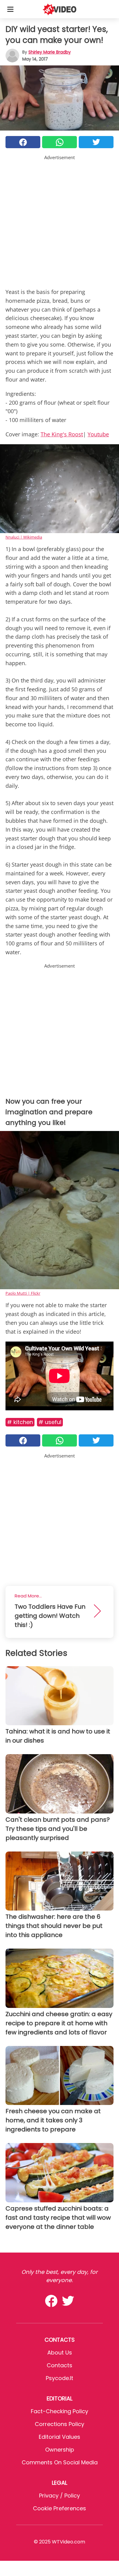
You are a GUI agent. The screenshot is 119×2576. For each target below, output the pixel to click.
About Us (60, 2353)
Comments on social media (60, 2462)
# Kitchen (20, 1422)
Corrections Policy (60, 2424)
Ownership (60, 2450)
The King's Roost (62, 434)
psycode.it (60, 2378)
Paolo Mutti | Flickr (23, 1293)
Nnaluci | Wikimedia (24, 537)
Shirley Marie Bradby (50, 52)
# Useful (50, 1422)
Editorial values (60, 2437)
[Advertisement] (60, 220)
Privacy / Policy (60, 2496)
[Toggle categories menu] (10, 9)
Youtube (98, 434)
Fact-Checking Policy (60, 2411)
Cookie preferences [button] (60, 2508)
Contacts (60, 2365)
